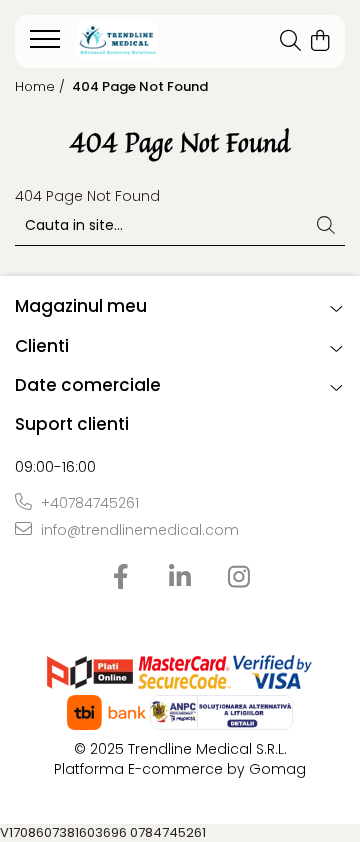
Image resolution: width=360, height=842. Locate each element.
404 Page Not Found (140, 87)
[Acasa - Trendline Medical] (138, 42)
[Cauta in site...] (290, 42)
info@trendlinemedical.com (138, 530)
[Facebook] (121, 578)
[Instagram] (239, 578)
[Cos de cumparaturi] (319, 42)
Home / (42, 87)
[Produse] (47, 45)
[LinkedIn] (180, 578)
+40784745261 (88, 503)
